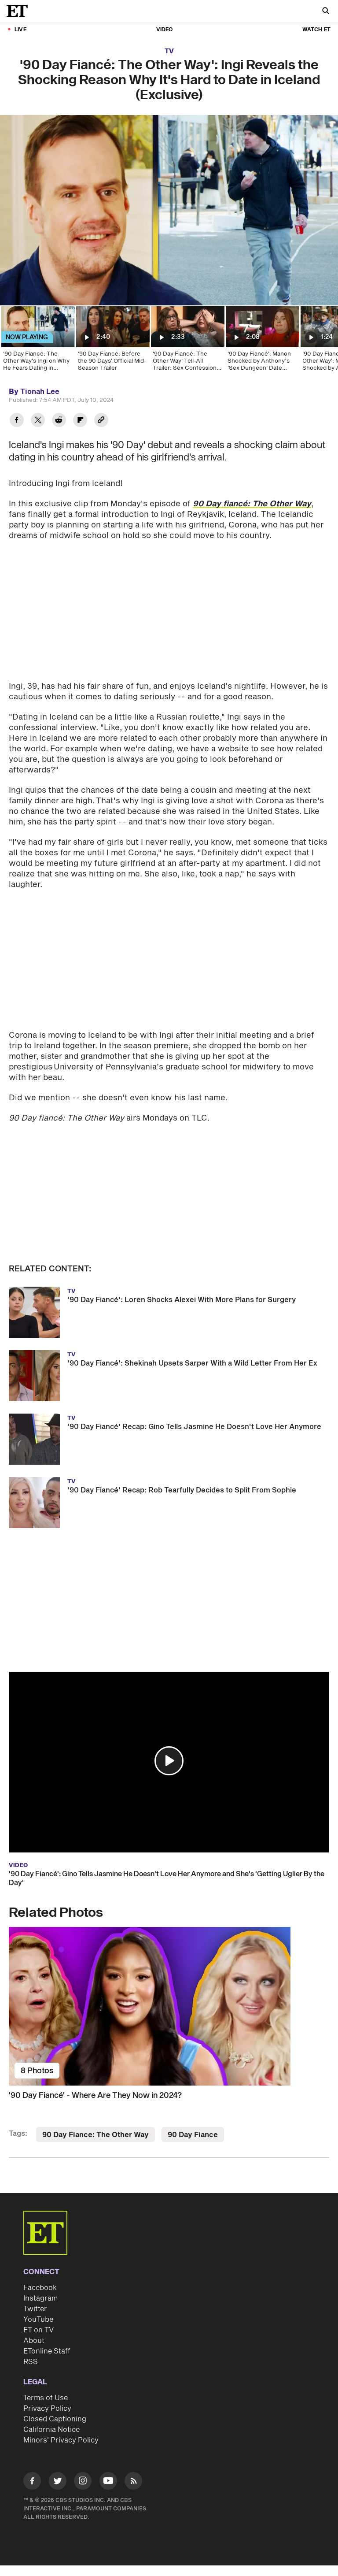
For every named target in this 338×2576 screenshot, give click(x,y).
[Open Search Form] (326, 12)
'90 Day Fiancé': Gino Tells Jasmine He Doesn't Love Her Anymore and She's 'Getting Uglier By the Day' (167, 1878)
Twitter (35, 2309)
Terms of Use (46, 2398)
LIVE (20, 30)
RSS (31, 2362)
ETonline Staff (47, 2351)
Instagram (40, 2298)
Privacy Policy (47, 2409)
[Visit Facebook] (32, 2482)
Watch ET (316, 30)
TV (169, 51)
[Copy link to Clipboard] (101, 421)
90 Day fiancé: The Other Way (252, 504)
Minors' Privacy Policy (61, 2440)
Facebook (40, 2288)
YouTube (38, 2320)
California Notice (51, 2430)
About (34, 2341)
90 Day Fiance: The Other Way (96, 2135)
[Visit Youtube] (108, 2481)
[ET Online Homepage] (20, 11)
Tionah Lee (40, 392)
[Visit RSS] (133, 2482)
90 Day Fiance (193, 2135)
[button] (169, 1761)
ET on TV (39, 2330)
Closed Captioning (55, 2419)
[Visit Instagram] (83, 2482)
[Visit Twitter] (58, 2482)
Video (165, 30)
